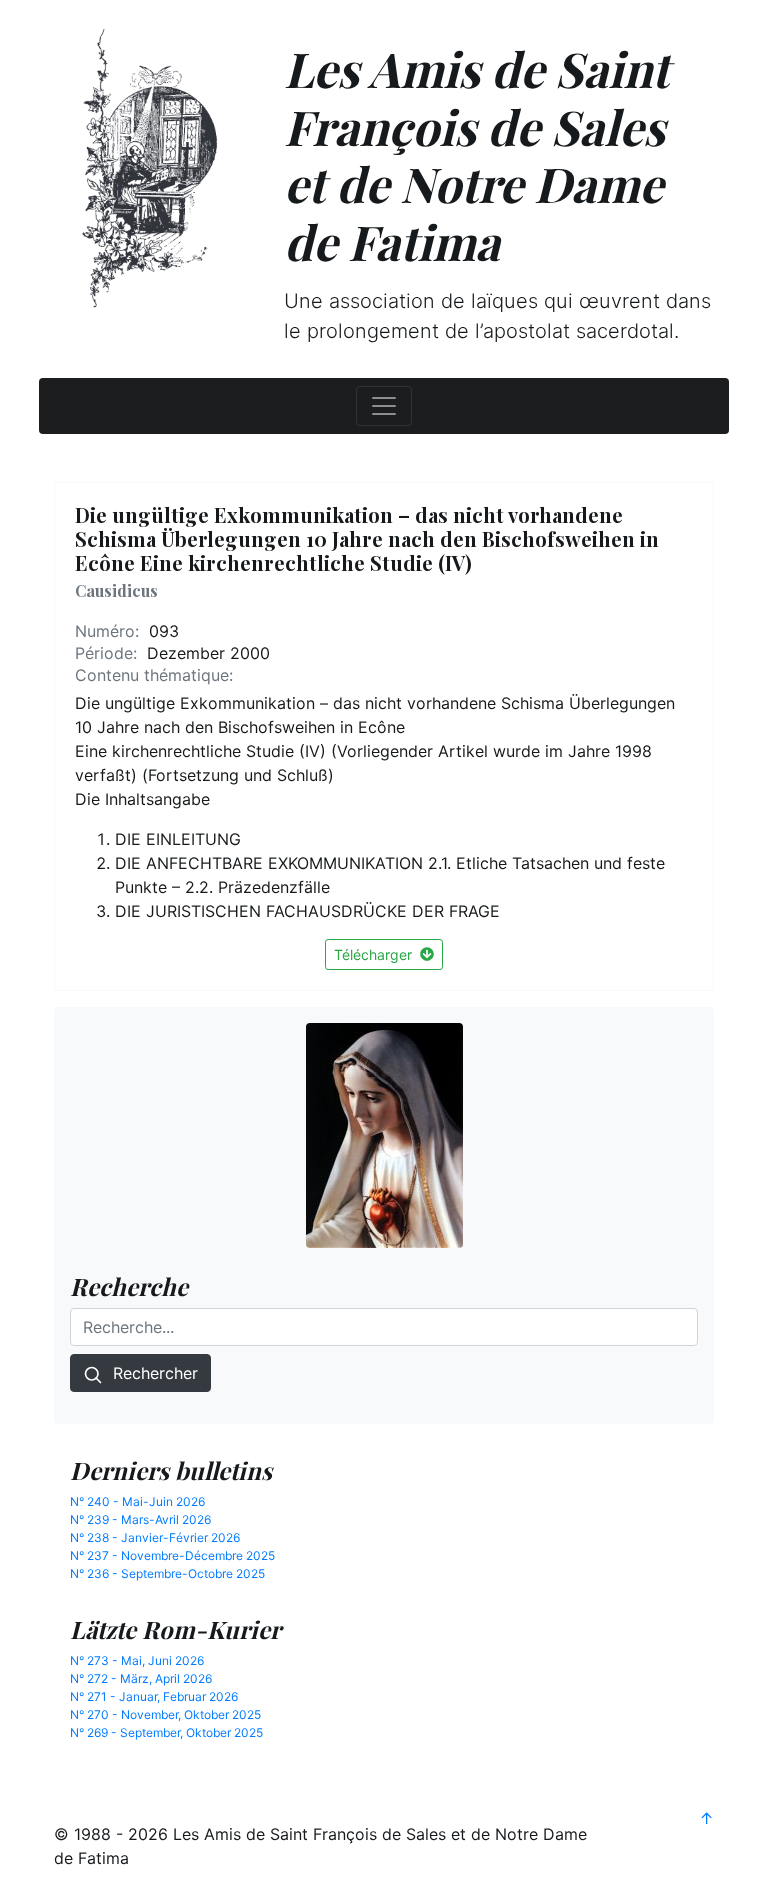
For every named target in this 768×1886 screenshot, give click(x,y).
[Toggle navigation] (384, 406)
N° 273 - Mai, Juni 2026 (137, 1660)
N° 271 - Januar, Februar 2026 (154, 1696)
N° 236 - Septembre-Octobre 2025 (167, 1573)
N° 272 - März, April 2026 (141, 1678)
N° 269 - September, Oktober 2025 (166, 1732)
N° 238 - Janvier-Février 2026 (155, 1537)
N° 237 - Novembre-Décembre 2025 (172, 1555)
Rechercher (150, 1373)
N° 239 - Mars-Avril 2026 (140, 1519)
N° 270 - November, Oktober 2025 (165, 1714)
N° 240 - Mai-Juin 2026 (137, 1501)
